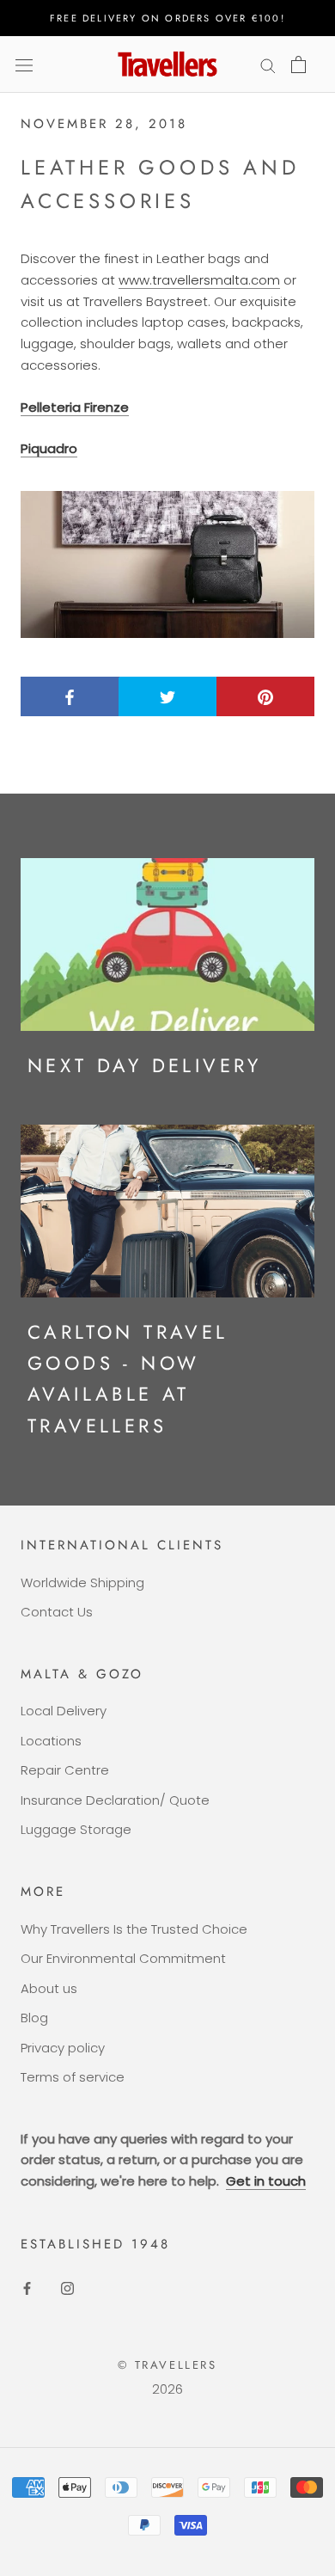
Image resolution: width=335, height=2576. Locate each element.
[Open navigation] (24, 64)
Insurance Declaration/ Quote (115, 1800)
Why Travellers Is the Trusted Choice (134, 1929)
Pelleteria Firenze (75, 407)
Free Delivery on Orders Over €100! (167, 18)
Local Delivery (64, 1711)
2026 (167, 2389)
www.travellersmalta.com (199, 280)
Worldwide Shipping (82, 1582)
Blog (34, 2018)
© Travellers (167, 2365)
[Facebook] (27, 2288)
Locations (51, 1741)
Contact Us (57, 1612)
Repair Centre (65, 1770)
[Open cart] (298, 64)
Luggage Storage (76, 1829)
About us (49, 1988)
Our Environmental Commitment (123, 1958)
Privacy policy (63, 2048)
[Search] (268, 64)
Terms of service (73, 2077)
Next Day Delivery (145, 1065)
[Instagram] (67, 2288)
